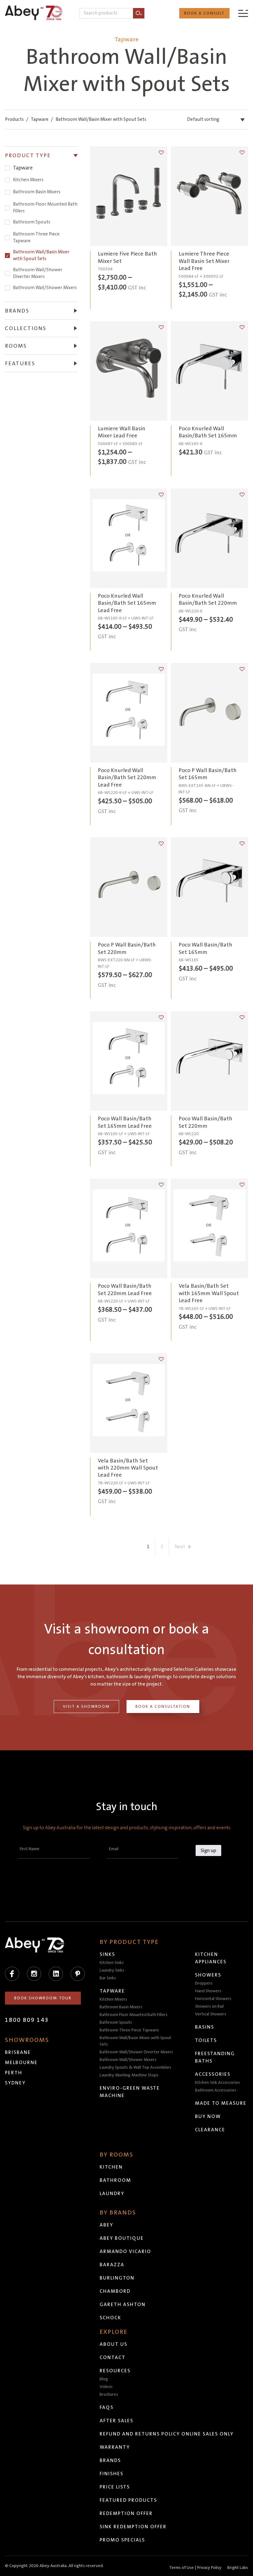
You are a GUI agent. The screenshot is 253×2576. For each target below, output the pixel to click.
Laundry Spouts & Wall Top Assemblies (135, 2067)
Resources (115, 2371)
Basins (205, 2027)
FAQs (107, 2407)
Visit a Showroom (86, 1707)
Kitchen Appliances (211, 1958)
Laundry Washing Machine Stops (129, 2075)
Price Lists (115, 2487)
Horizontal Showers (213, 1999)
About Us (114, 2344)
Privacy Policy (209, 2568)
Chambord (115, 2291)
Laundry (112, 2194)
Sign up (208, 1850)
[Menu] (243, 13)
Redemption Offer (126, 2513)
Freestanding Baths (215, 2057)
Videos (106, 2387)
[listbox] (217, 120)
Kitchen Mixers (28, 180)
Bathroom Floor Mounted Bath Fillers (45, 208)
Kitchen (111, 2167)
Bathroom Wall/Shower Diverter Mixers (38, 273)
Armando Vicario (125, 2251)
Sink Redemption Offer (133, 2527)
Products (14, 119)
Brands (110, 2460)
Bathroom (115, 2180)
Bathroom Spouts (32, 222)
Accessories (213, 2074)
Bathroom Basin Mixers (37, 192)
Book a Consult (204, 13)
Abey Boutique (122, 2238)
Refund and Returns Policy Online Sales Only (167, 2434)
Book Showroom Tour (43, 1998)
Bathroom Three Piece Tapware (36, 237)
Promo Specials (122, 2540)
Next (180, 1547)
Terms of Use (181, 2568)
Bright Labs (238, 2568)
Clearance (210, 2130)
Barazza (112, 2265)
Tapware (40, 119)
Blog (104, 2379)
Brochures (109, 2394)
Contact (113, 2357)
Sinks (107, 1954)
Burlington (117, 2278)
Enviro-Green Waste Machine (130, 2092)
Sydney (15, 2083)
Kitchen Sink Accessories (218, 2083)
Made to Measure (221, 2103)
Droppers (204, 1983)
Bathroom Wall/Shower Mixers (45, 288)
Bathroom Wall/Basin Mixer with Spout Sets (41, 255)
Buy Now (208, 2116)
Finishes (112, 2474)
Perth (14, 2073)
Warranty (115, 2447)
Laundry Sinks (112, 1970)
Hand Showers (208, 1991)
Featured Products (128, 2500)
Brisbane (18, 2052)
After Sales (116, 2421)
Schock (110, 2318)
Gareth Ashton (123, 2304)
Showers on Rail (209, 2006)
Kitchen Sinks (112, 1963)
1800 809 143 (27, 2020)
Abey (106, 2225)
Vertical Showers (211, 2014)
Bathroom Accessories (216, 2090)
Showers (208, 1975)
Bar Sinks (108, 1978)
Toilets (206, 2040)
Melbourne (21, 2063)
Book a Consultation (163, 1707)
